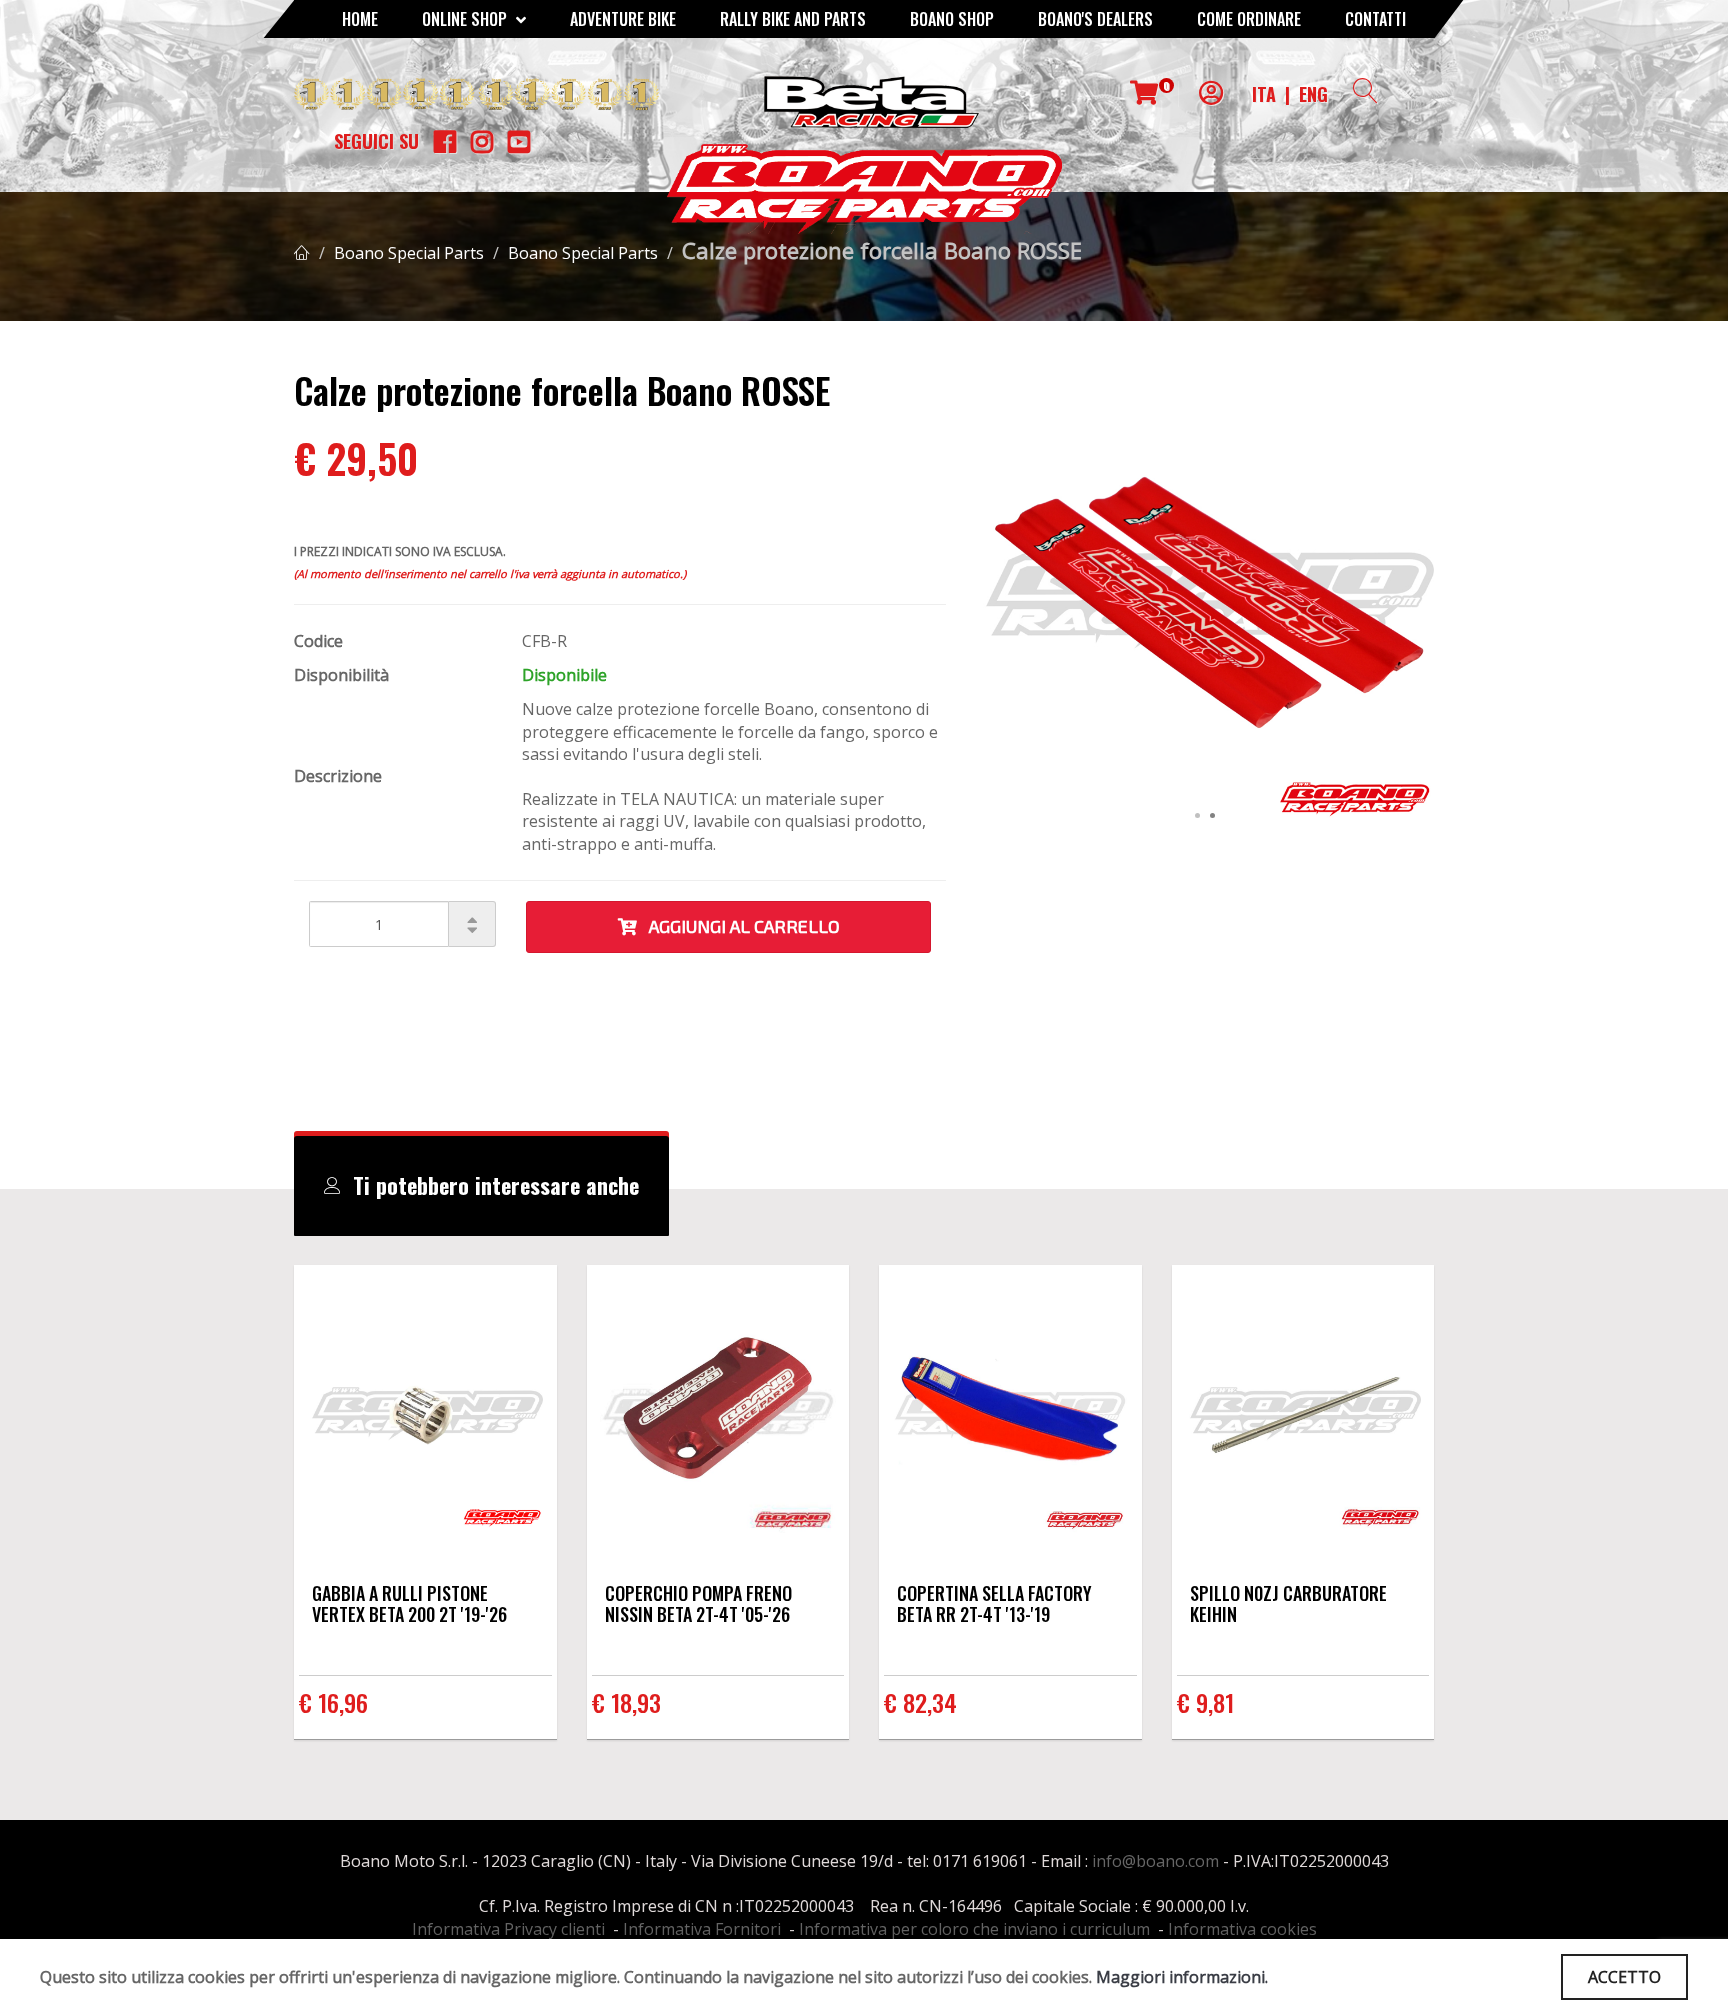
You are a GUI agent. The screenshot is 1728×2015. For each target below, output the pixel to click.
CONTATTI (1375, 19)
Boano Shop (952, 19)
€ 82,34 (920, 1702)
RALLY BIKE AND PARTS (793, 19)
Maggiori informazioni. (1182, 1977)
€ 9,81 (1205, 1702)
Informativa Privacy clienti (508, 1929)
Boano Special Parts (409, 253)
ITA (1264, 94)
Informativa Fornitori (702, 1929)
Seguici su (376, 141)
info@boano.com (1155, 1861)
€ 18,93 (626, 1702)
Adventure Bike (623, 19)
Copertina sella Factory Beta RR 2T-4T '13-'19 (994, 1603)
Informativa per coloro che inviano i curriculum (974, 1929)
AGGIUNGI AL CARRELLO (738, 926)
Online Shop (466, 19)
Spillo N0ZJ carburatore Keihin (1288, 1603)
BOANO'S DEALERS (1095, 19)
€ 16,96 (333, 1702)
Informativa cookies (1242, 1929)
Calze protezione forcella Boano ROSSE (882, 250)
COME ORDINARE (1249, 19)
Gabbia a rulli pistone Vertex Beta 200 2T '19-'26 (409, 1603)
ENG (1313, 94)
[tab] (481, 1186)
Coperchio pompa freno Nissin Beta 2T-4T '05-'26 (698, 1603)
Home (360, 19)
